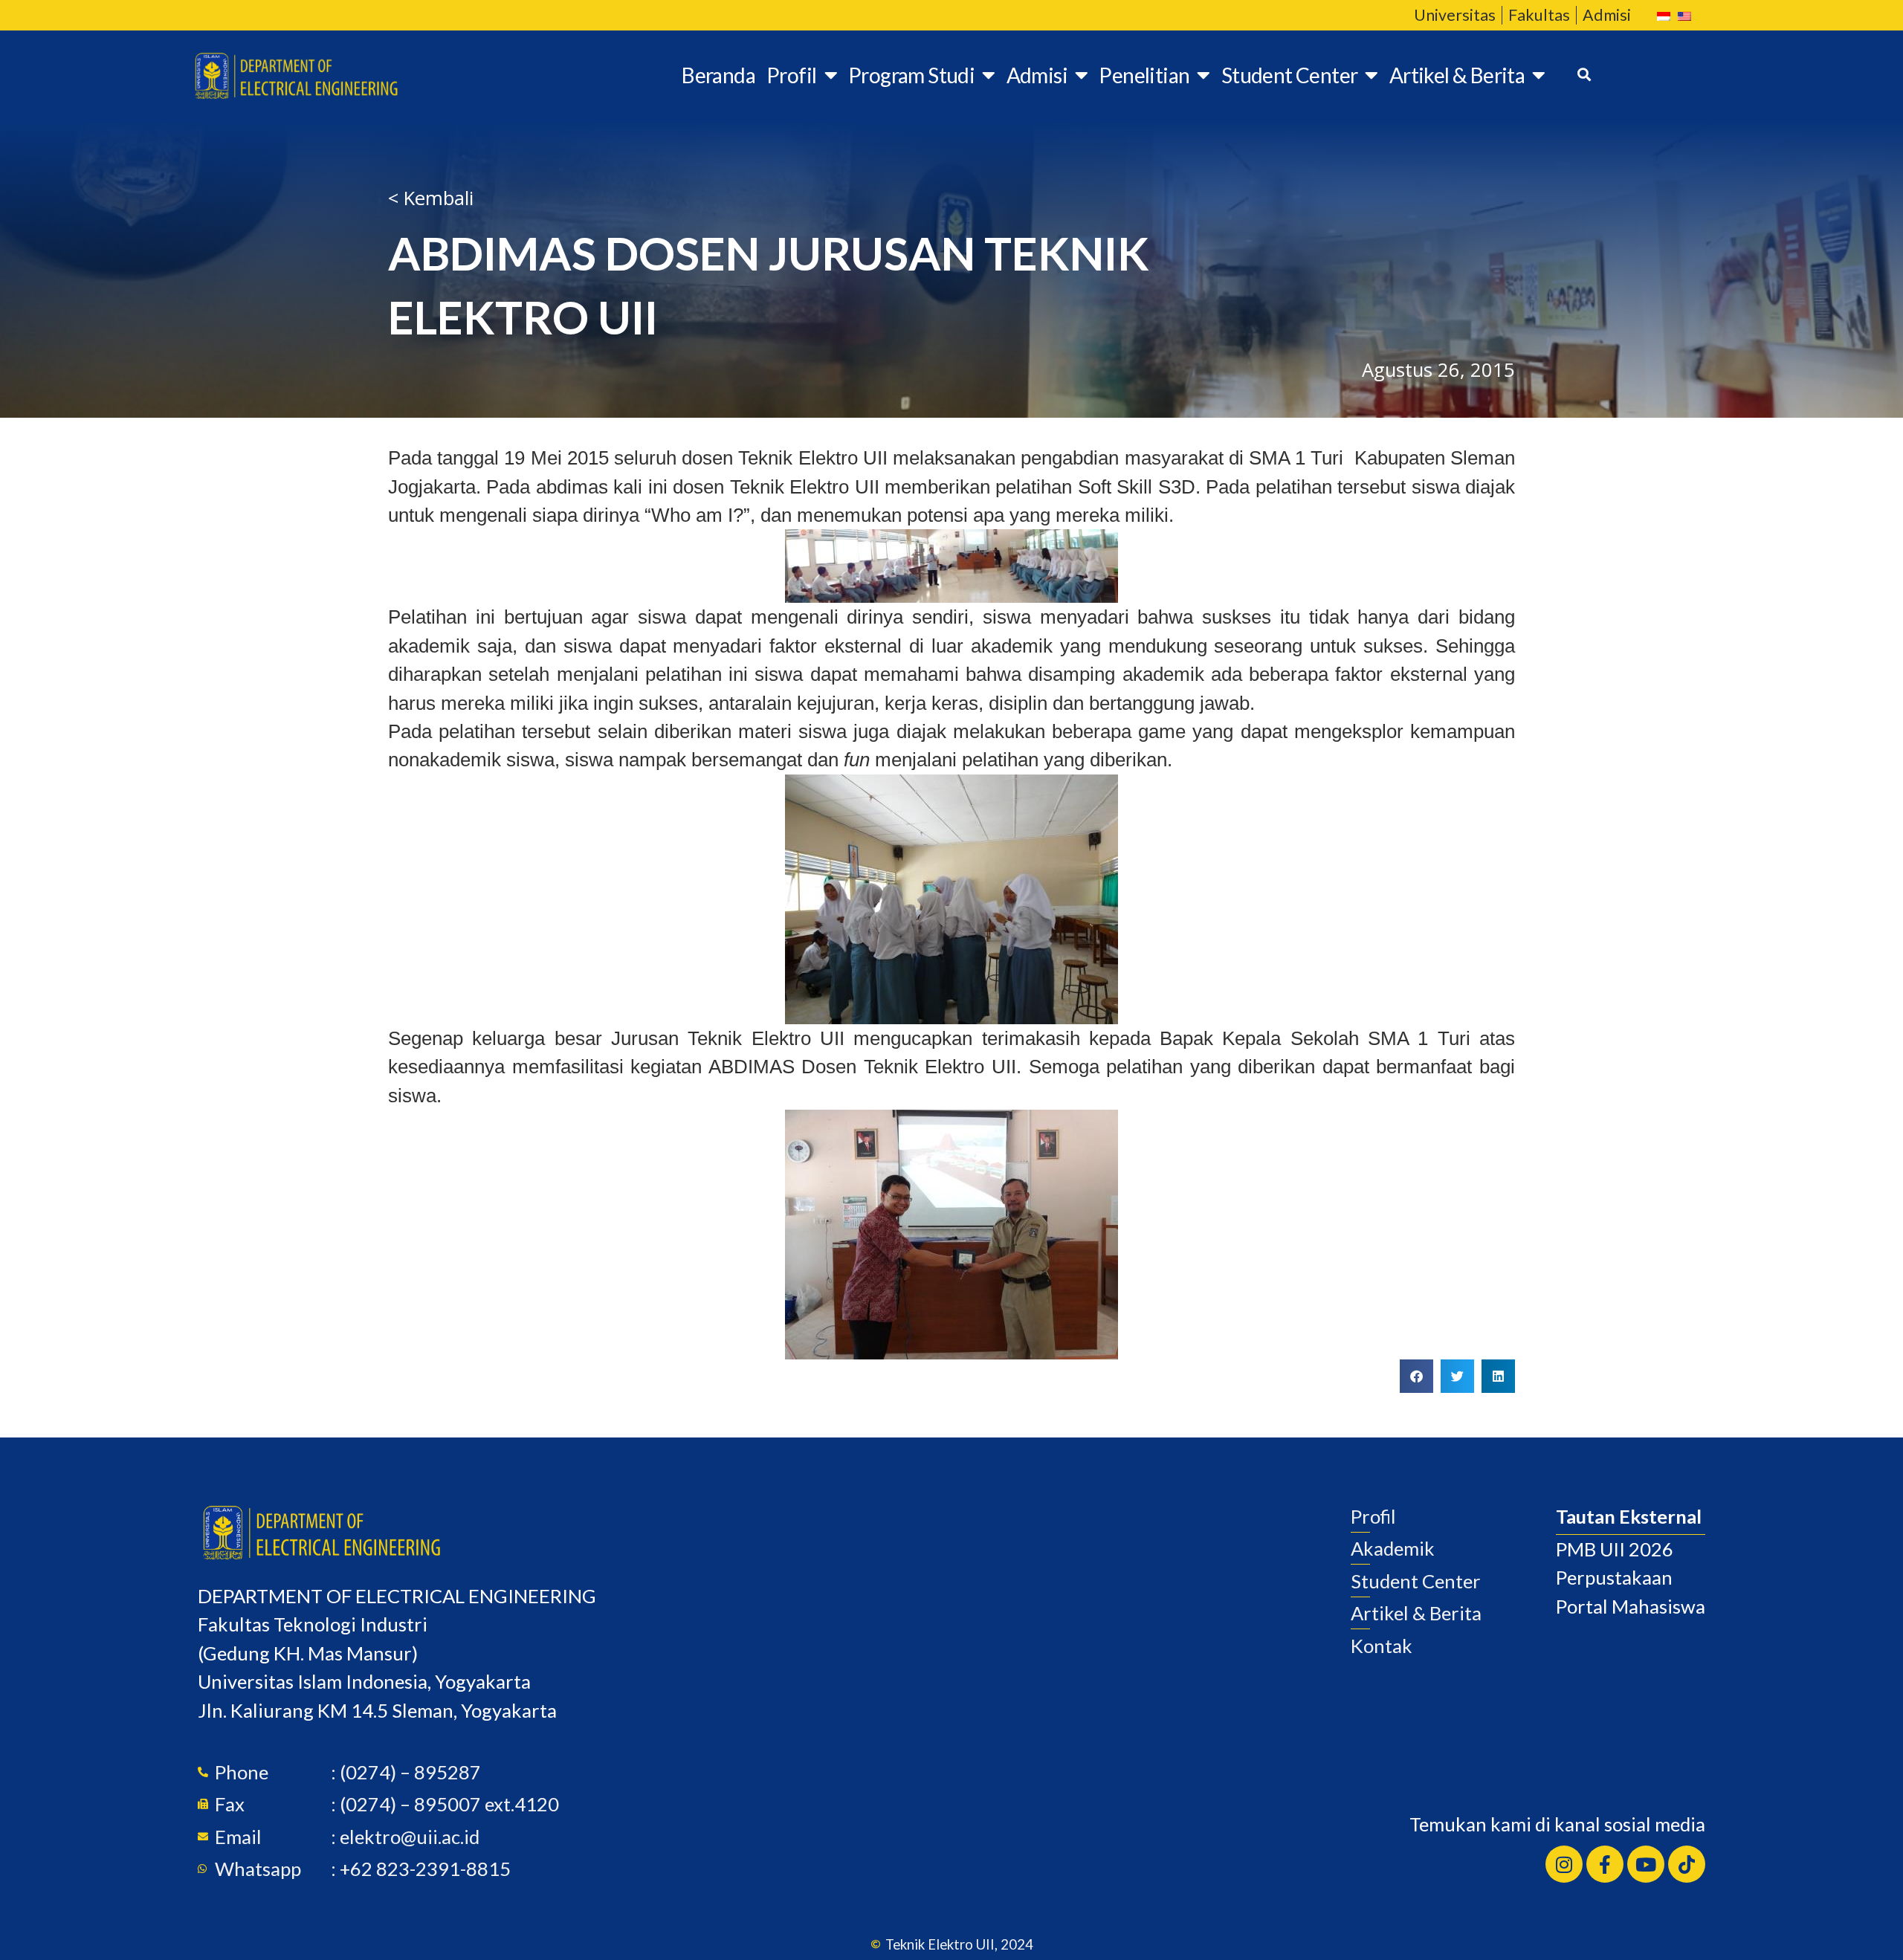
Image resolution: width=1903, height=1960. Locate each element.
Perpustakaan (1614, 1577)
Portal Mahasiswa (1631, 1606)
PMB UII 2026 (1615, 1549)
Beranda (718, 75)
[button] (1416, 1376)
